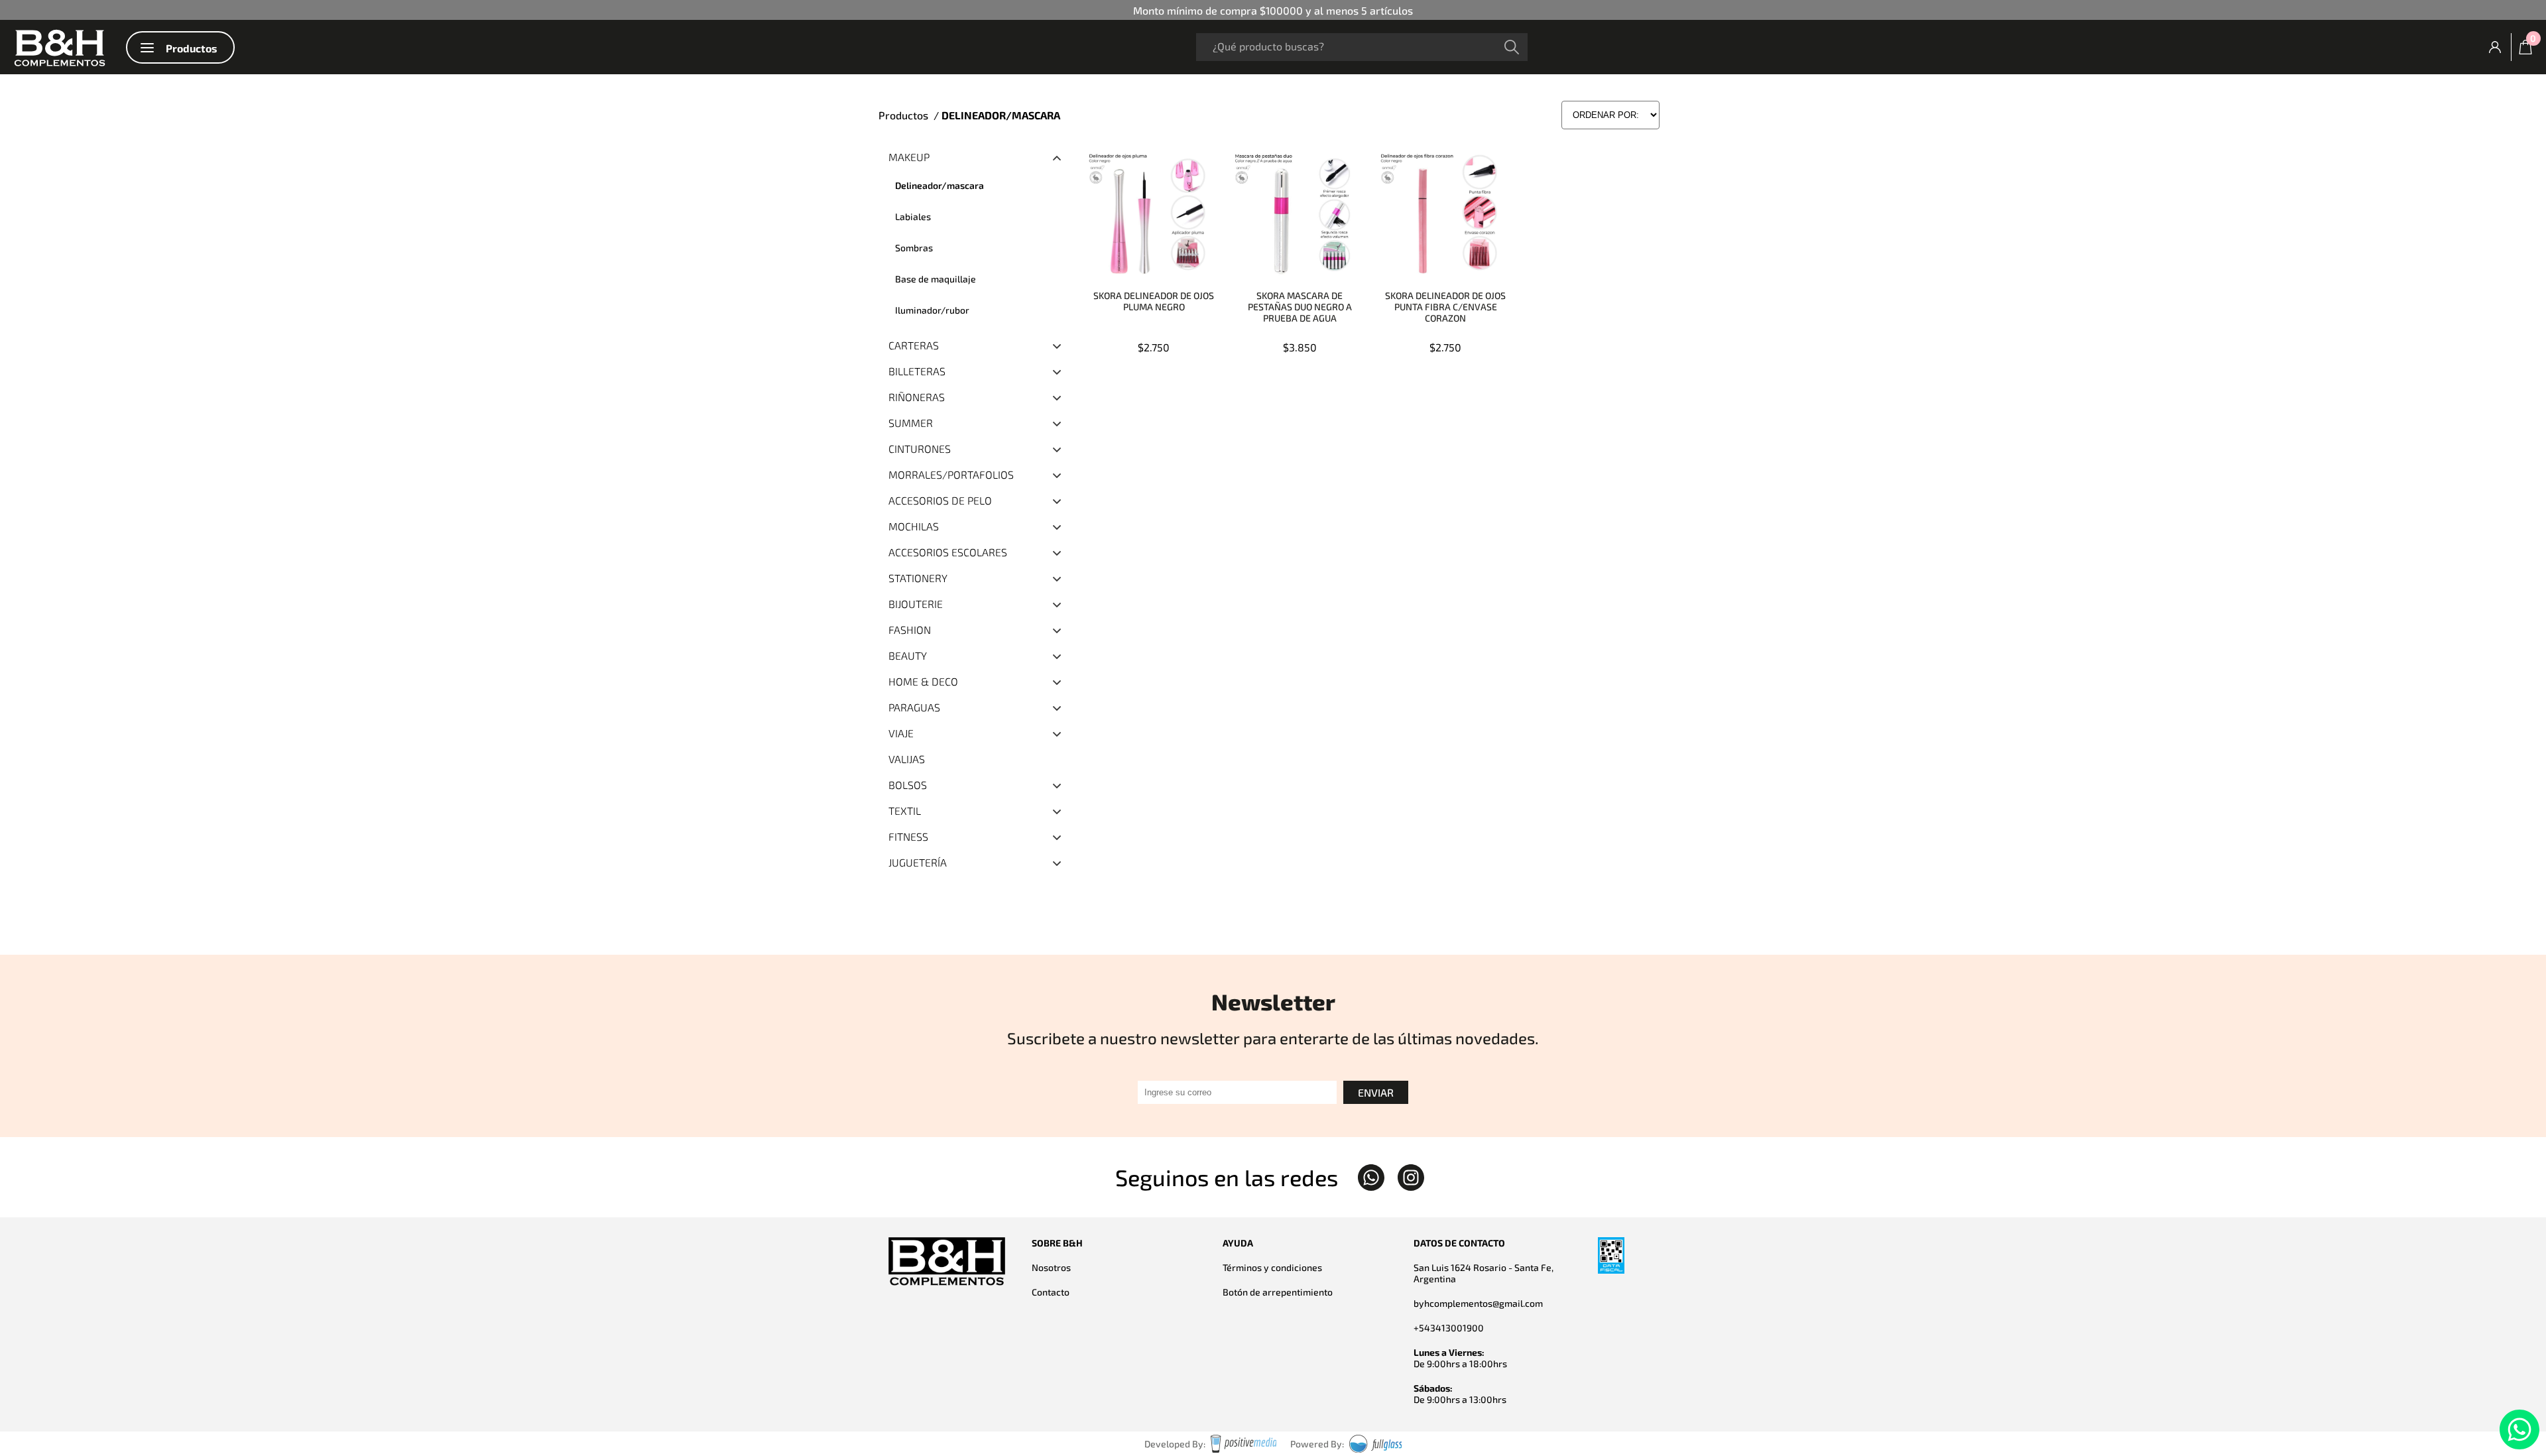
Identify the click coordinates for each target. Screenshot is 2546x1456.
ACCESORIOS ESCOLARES (948, 552)
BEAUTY (908, 655)
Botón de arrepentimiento (1278, 1292)
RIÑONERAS (917, 397)
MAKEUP (909, 157)
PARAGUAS (914, 707)
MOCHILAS (914, 526)
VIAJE (901, 733)
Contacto (1051, 1292)
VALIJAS (907, 759)
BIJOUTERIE (916, 604)
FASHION (910, 630)
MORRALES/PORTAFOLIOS (951, 474)
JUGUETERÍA (918, 862)
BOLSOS (908, 785)
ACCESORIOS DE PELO (940, 500)
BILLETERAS (917, 371)
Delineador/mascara (940, 185)
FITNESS (908, 836)
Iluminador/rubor (932, 310)
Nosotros (1051, 1267)
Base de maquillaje (936, 279)
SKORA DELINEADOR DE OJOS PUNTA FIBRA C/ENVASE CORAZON (1445, 307)
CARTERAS (914, 345)
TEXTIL (905, 811)
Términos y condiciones (1272, 1267)
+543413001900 (1449, 1328)
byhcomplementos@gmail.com (1478, 1303)
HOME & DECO (923, 681)
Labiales (913, 216)
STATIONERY (918, 578)
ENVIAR (1376, 1092)
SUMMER (911, 423)
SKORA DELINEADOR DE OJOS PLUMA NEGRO (1154, 301)
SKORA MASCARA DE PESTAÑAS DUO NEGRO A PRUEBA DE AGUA (1300, 307)
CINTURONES (920, 449)
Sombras (914, 248)
